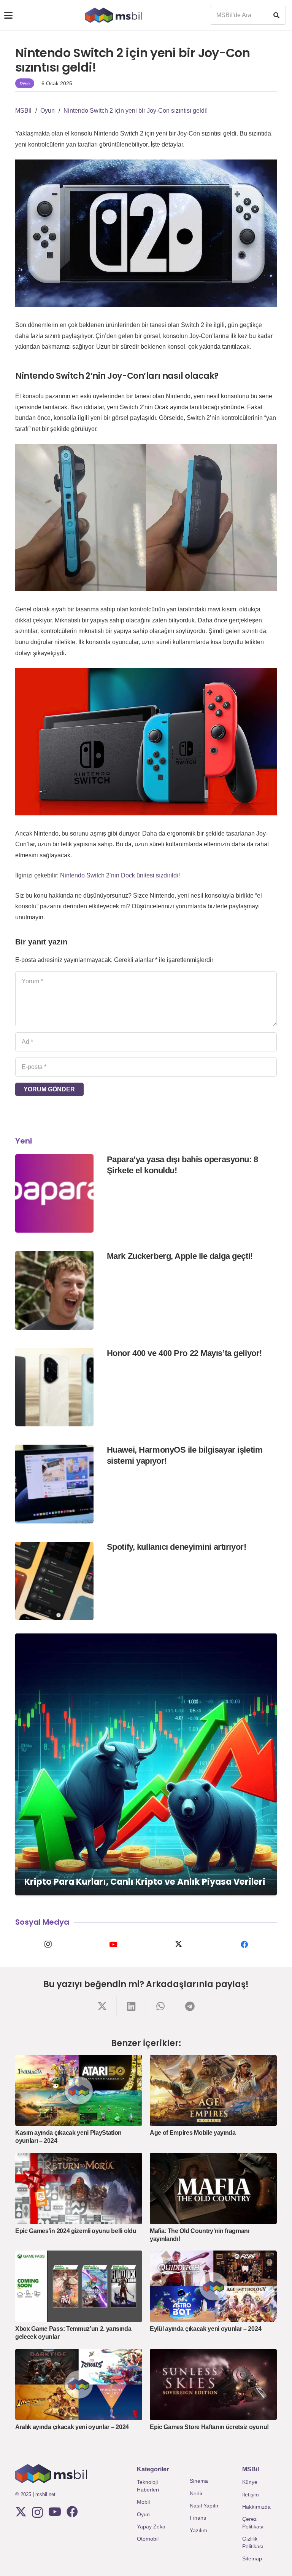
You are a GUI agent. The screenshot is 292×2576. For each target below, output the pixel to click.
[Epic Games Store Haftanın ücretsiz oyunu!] (213, 2385)
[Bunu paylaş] (102, 2006)
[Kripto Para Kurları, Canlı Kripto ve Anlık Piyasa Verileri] (146, 1764)
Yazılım (198, 2530)
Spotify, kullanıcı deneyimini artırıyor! (176, 1547)
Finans (198, 2518)
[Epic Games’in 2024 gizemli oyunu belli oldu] (79, 2188)
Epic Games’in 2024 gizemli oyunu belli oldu (76, 2231)
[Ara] (276, 15)
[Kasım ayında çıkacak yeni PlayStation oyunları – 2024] (79, 2091)
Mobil (143, 2502)
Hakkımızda (256, 2507)
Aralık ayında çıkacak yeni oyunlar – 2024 (72, 2427)
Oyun (143, 2514)
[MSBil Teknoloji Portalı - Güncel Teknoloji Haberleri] (113, 15)
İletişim (251, 2495)
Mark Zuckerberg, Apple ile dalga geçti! (180, 1256)
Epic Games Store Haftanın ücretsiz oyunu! (209, 2427)
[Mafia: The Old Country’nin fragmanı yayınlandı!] (213, 2188)
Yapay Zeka (151, 2527)
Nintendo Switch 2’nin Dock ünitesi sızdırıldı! (120, 875)
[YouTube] (113, 1944)
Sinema (199, 2481)
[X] (179, 1944)
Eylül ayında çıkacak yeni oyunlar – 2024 (206, 2329)
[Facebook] (244, 1944)
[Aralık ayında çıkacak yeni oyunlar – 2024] (79, 2385)
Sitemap (252, 2558)
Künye (250, 2482)
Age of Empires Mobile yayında (193, 2133)
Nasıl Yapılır (204, 2506)
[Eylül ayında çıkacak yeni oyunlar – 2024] (213, 2286)
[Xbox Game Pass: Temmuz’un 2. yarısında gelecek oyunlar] (79, 2286)
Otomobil (148, 2539)
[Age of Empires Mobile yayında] (213, 2091)
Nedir (196, 2493)
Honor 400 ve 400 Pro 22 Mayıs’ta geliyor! (184, 1353)
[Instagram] (48, 1944)
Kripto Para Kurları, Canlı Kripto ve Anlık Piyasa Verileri (145, 1882)
